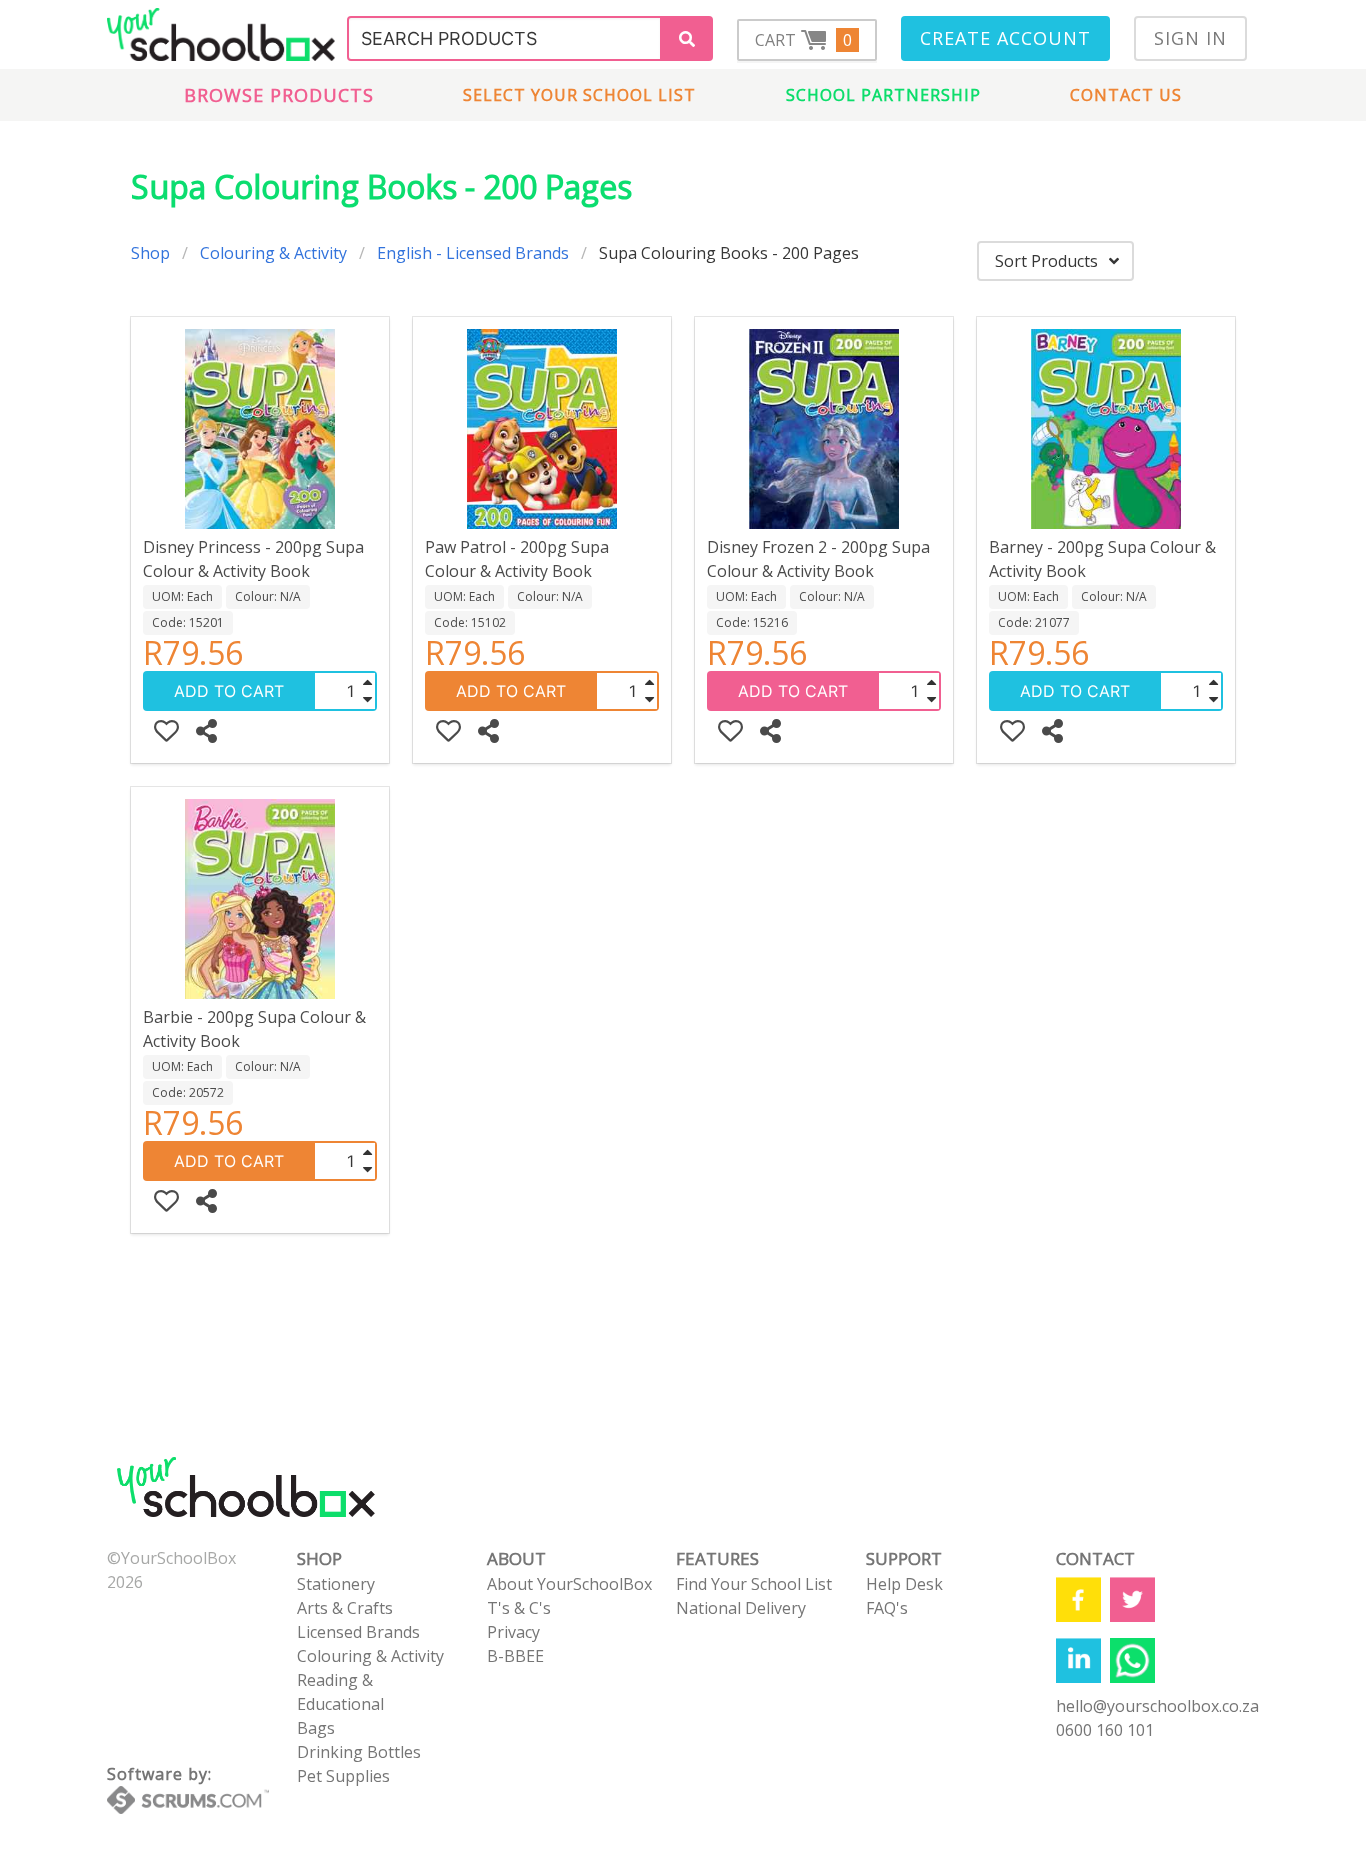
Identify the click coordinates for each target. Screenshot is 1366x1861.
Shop (150, 253)
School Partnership (883, 95)
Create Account (1005, 38)
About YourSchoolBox (569, 1584)
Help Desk (904, 1584)
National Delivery (741, 1608)
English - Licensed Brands (473, 253)
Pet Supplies (343, 1776)
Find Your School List (754, 1584)
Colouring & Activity (273, 253)
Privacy (513, 1632)
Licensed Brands (358, 1632)
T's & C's (519, 1608)
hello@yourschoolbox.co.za (1157, 1706)
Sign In (1190, 38)
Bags (316, 1728)
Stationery (336, 1584)
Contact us (1126, 95)
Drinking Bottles (359, 1752)
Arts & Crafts (345, 1608)
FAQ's (887, 1608)
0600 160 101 (1105, 1730)
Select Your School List (579, 95)
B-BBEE (515, 1656)
